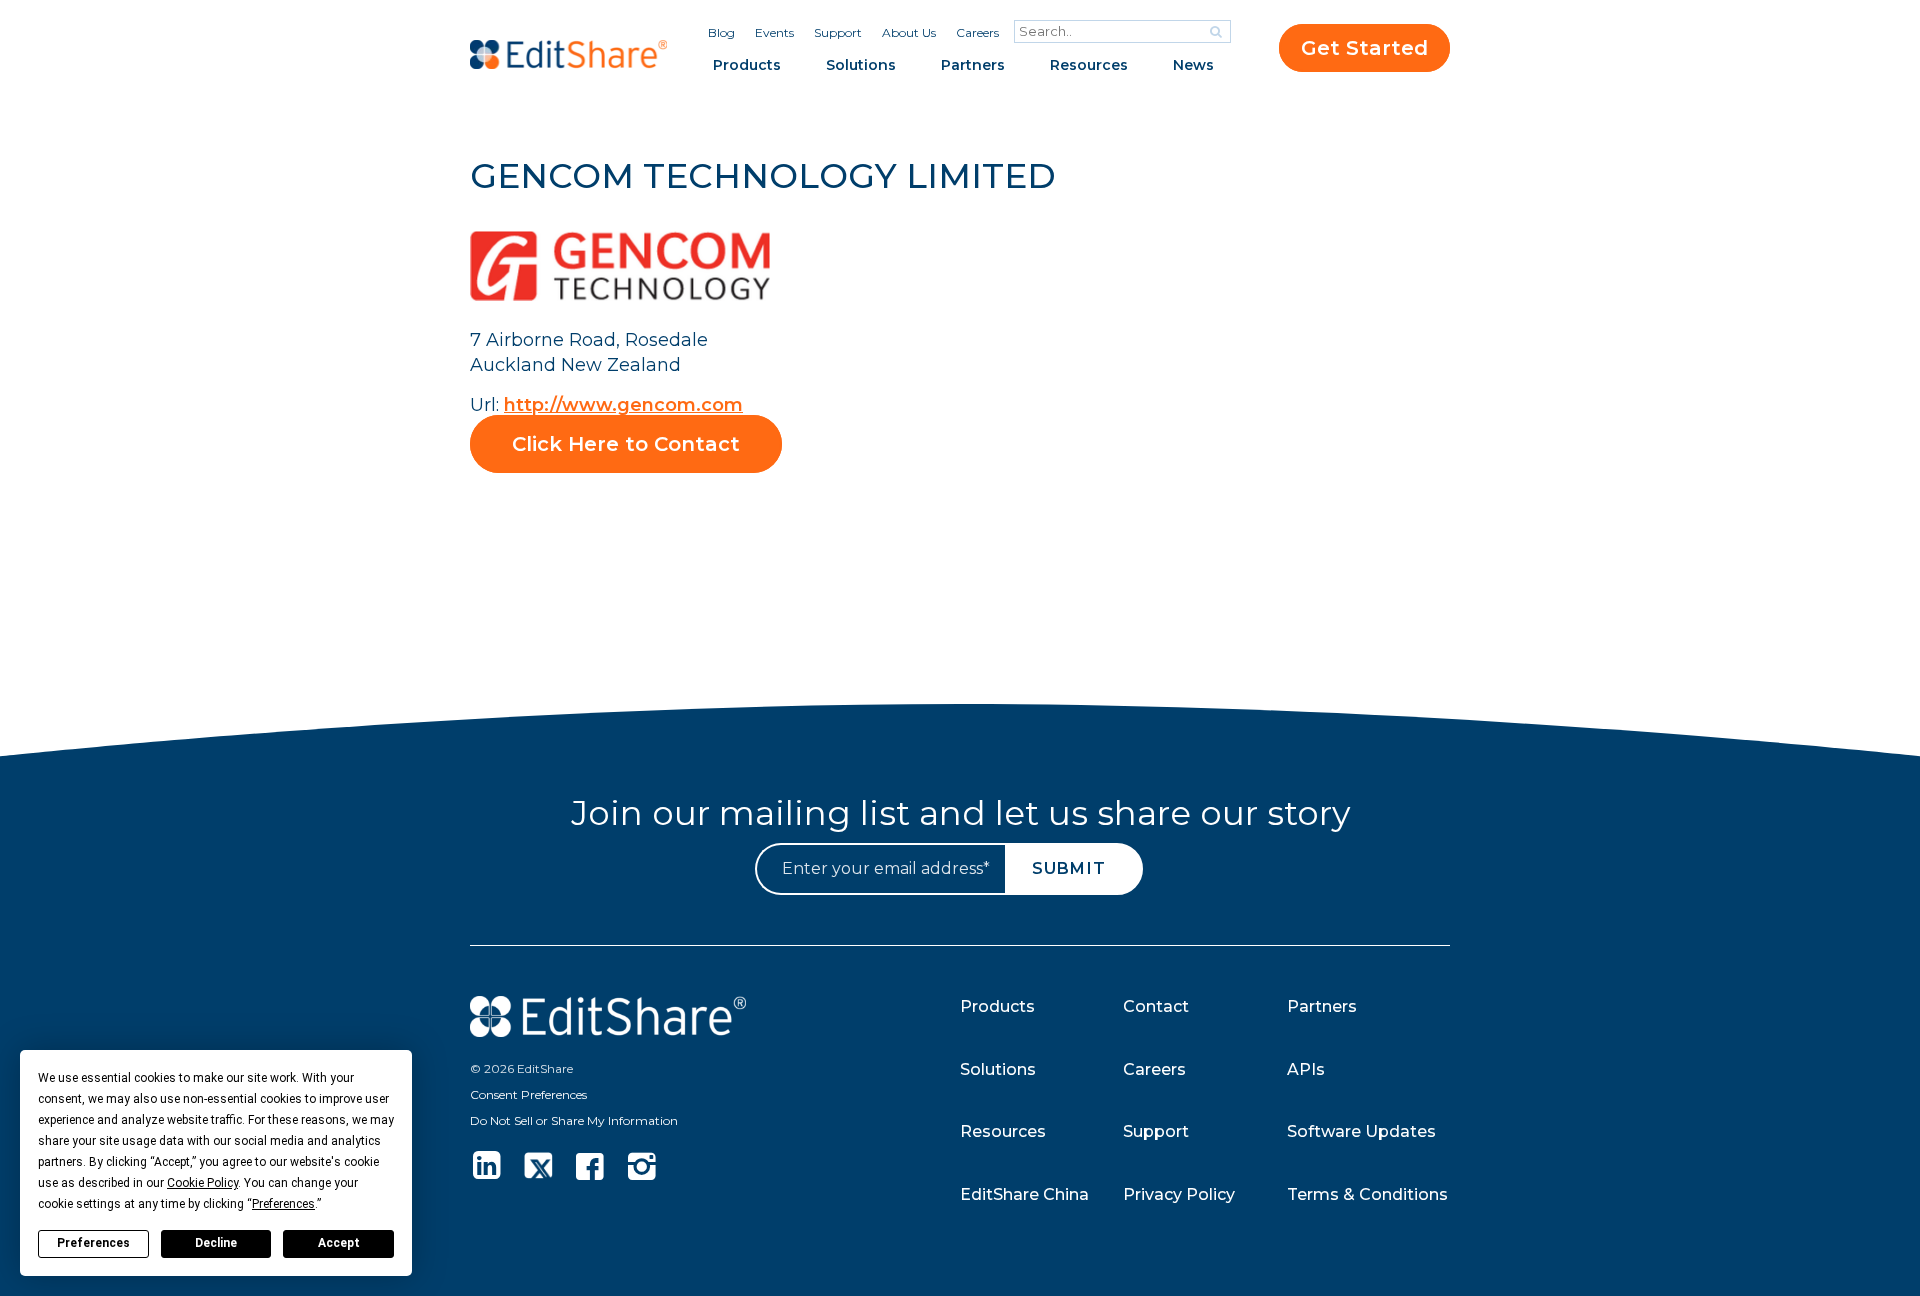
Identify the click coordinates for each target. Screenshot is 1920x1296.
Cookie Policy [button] (202, 1183)
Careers (977, 32)
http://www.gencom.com (623, 405)
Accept (339, 1243)
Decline (216, 1243)
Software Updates (1361, 1131)
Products (747, 65)
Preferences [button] (283, 1204)
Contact (1156, 1006)
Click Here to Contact (626, 444)
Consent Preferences (528, 1094)
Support (838, 32)
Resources (1089, 65)
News (1193, 65)
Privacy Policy (1179, 1194)
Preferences (93, 1243)
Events (774, 32)
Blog (721, 32)
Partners (973, 65)
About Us (909, 32)
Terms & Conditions (1367, 1194)
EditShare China (1024, 1194)
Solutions (861, 65)
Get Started (1364, 48)
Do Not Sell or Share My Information (574, 1120)
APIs (1306, 1069)
